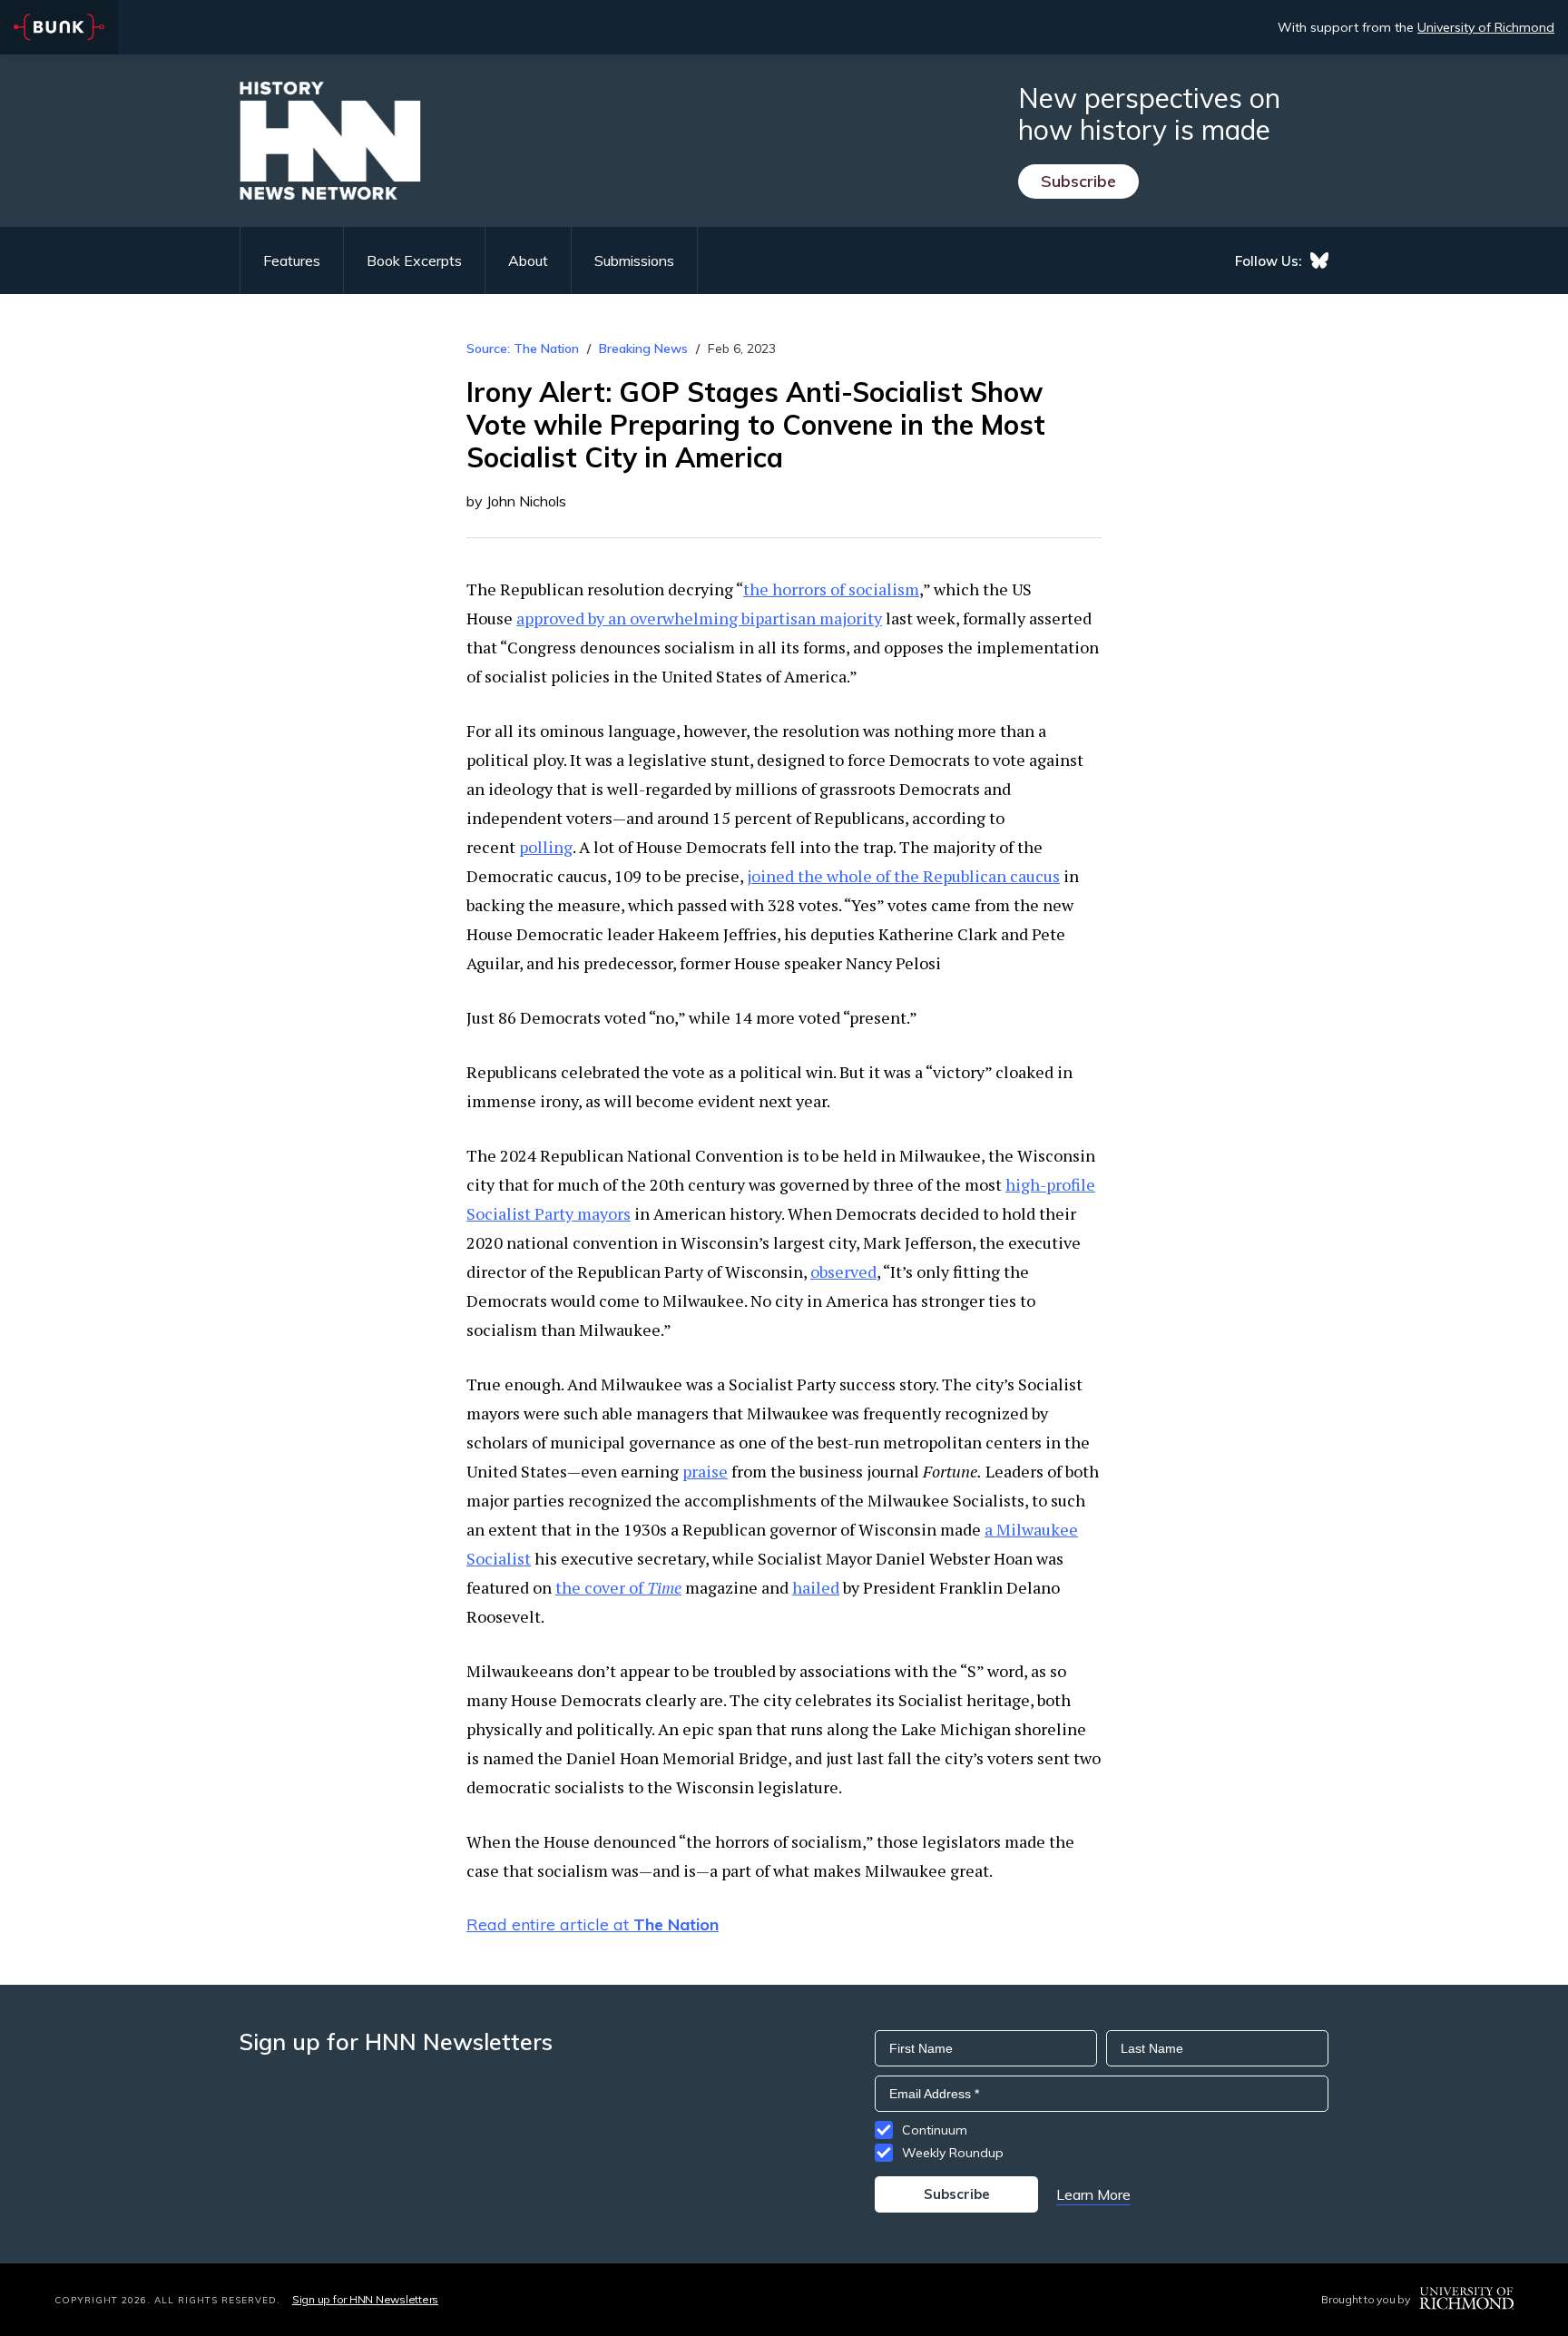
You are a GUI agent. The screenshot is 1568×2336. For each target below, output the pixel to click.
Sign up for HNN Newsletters (365, 2299)
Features (292, 260)
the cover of (618, 1587)
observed (843, 1271)
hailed (816, 1587)
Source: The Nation (523, 348)
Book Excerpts (414, 260)
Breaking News (643, 348)
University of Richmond (1486, 27)
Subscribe (1078, 181)
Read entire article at (593, 1924)
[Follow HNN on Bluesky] (1319, 260)
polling (546, 847)
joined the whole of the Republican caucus (903, 876)
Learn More (1093, 2194)
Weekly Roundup (953, 2153)
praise (705, 1471)
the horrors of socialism (831, 589)
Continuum (935, 2130)
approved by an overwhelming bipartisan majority (699, 618)
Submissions (634, 260)
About (528, 260)
